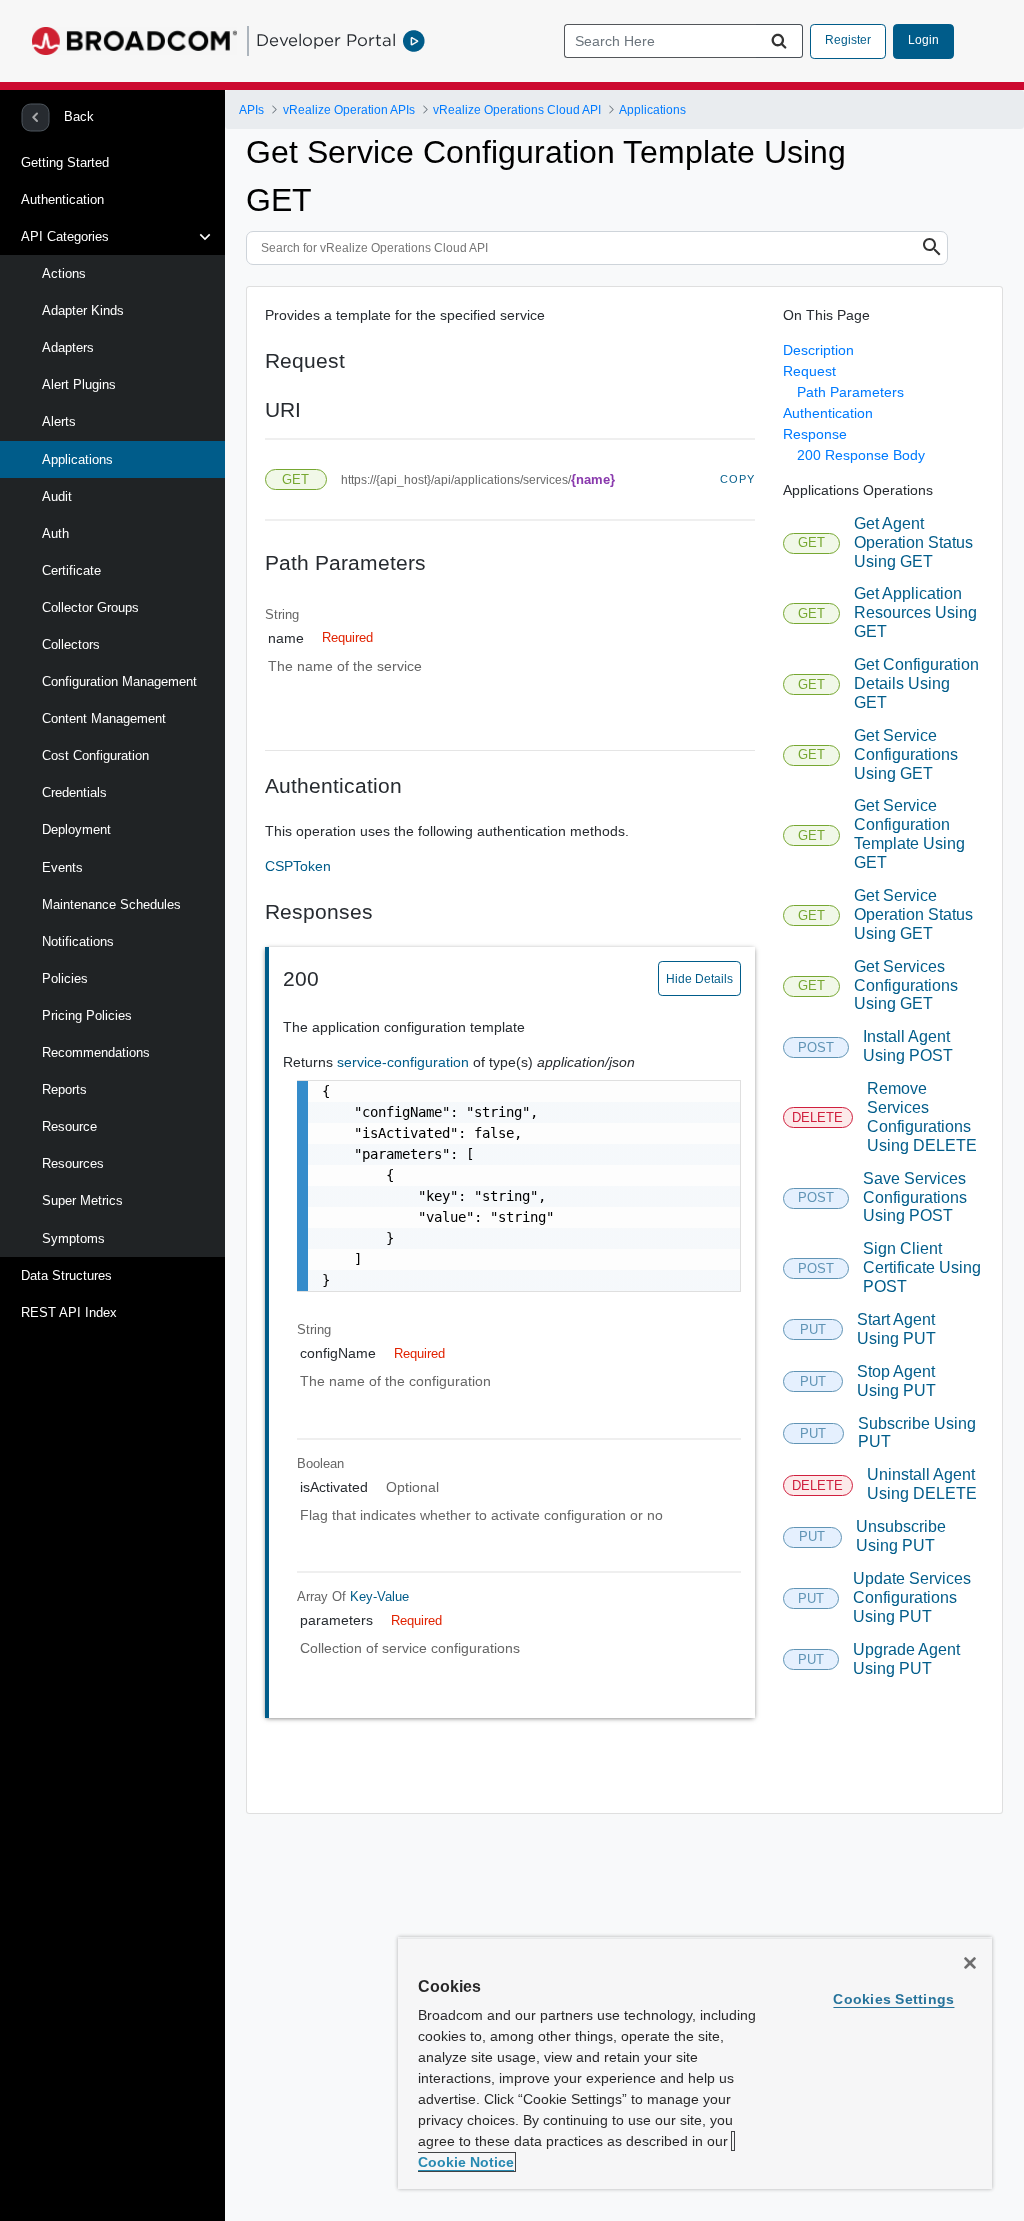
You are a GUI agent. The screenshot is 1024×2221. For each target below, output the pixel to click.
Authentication (62, 199)
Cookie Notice (466, 2162)
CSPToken (298, 866)
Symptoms (73, 1238)
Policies (65, 978)
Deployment (76, 829)
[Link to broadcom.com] (134, 41)
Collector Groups (90, 607)
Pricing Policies (87, 1015)
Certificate (71, 570)
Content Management (104, 718)
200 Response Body (861, 455)
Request (809, 371)
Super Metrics (82, 1200)
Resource (69, 1126)
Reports (64, 1089)
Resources (73, 1163)
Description (818, 350)
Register (848, 40)
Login (923, 40)
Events (62, 867)
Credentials (74, 792)
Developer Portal (326, 40)
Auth (55, 533)
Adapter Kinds (83, 310)
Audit (57, 496)
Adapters (68, 347)
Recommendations (96, 1052)
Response (815, 434)
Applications (77, 459)
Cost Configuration (95, 755)
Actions (64, 273)
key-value (379, 1596)
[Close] (970, 1963)
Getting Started (65, 162)
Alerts (59, 421)
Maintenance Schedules (111, 904)
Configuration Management (119, 681)
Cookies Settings (893, 1999)
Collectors (71, 644)
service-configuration (405, 1062)
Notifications (78, 941)
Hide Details (699, 979)
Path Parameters (850, 392)
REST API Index (69, 1312)
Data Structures (66, 1275)
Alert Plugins (79, 384)
